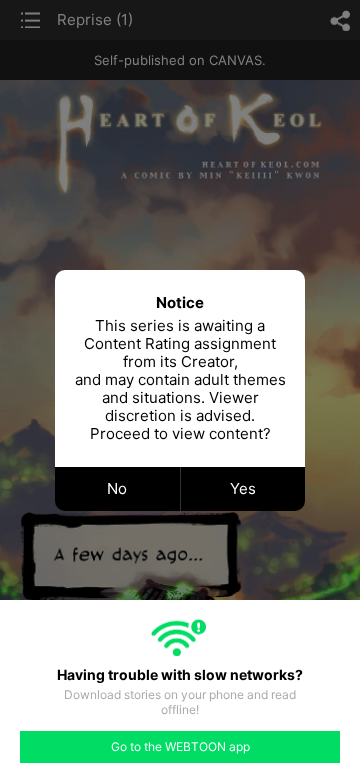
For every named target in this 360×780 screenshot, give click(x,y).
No (117, 488)
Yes (243, 488)
